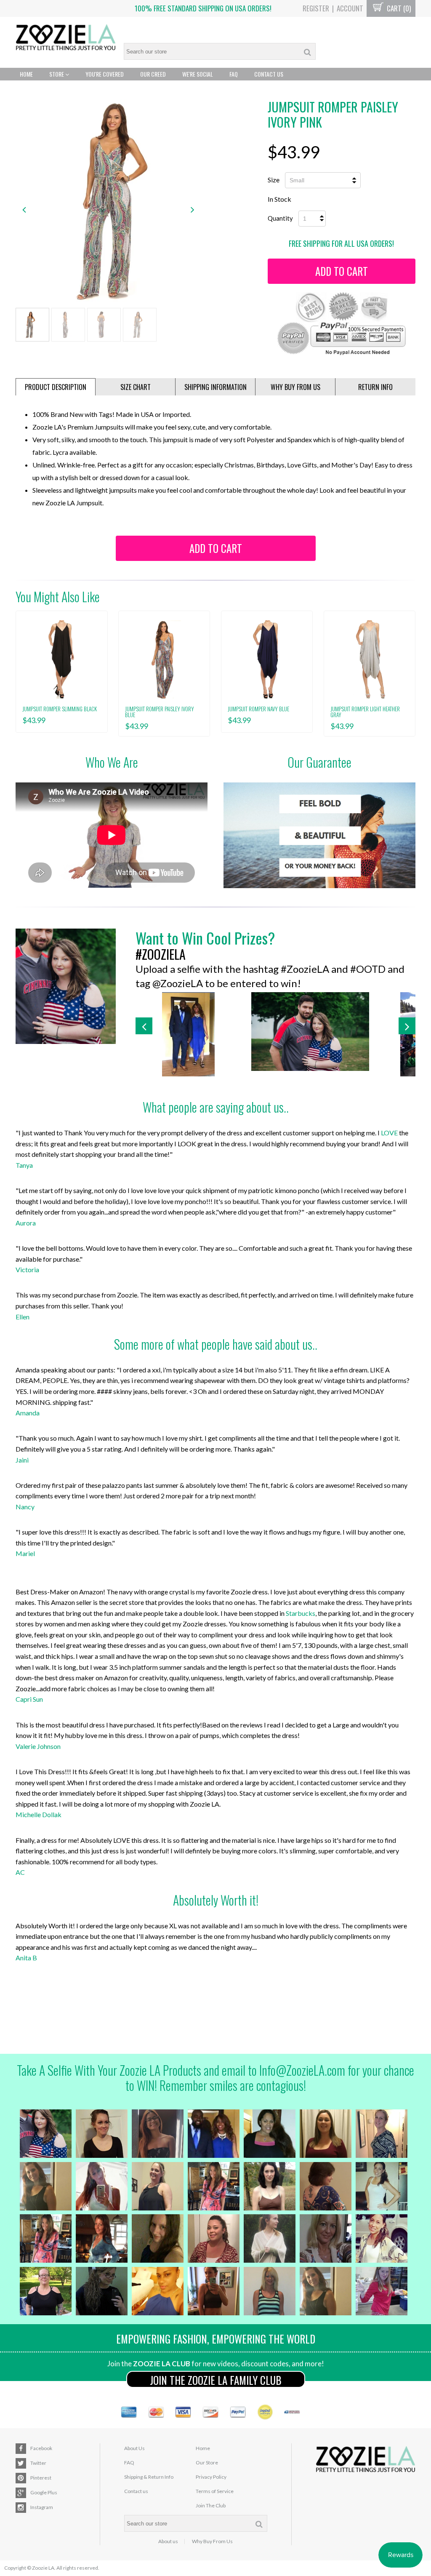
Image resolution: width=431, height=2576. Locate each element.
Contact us (136, 2491)
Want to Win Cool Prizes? (205, 938)
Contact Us (269, 74)
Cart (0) (398, 8)
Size (274, 180)
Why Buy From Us (212, 2541)
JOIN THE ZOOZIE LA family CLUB (216, 2380)
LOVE (389, 1133)
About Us (134, 2448)
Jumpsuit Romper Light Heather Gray (365, 712)
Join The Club (211, 2505)
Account (350, 8)
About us (168, 2541)
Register (316, 8)
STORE (57, 74)
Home (26, 74)
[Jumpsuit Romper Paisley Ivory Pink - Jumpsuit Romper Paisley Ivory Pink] (108, 200)
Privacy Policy (211, 2477)
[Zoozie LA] (66, 38)
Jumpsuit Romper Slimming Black (60, 709)
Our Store (207, 2463)
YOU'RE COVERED (105, 74)
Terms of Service (215, 2491)
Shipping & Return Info (149, 2477)
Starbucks (301, 1613)
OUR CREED (153, 74)
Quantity (280, 218)
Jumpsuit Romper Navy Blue (258, 709)
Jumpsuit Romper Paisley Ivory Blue (160, 712)
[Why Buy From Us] (319, 835)
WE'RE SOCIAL (198, 74)
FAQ (234, 74)
